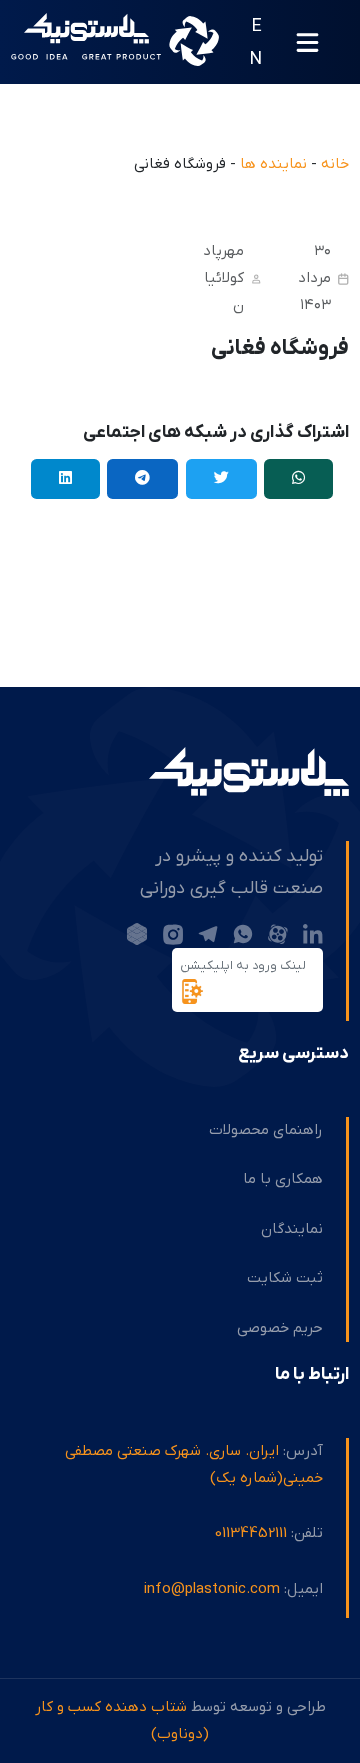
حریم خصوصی (280, 1328)
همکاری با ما (283, 1179)
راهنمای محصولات (266, 1130)
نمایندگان (292, 1229)
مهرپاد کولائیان (223, 278)
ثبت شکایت (285, 1278)
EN (256, 42)
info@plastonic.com (212, 1589)
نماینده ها (273, 164)
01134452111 (251, 1533)
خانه (335, 164)
